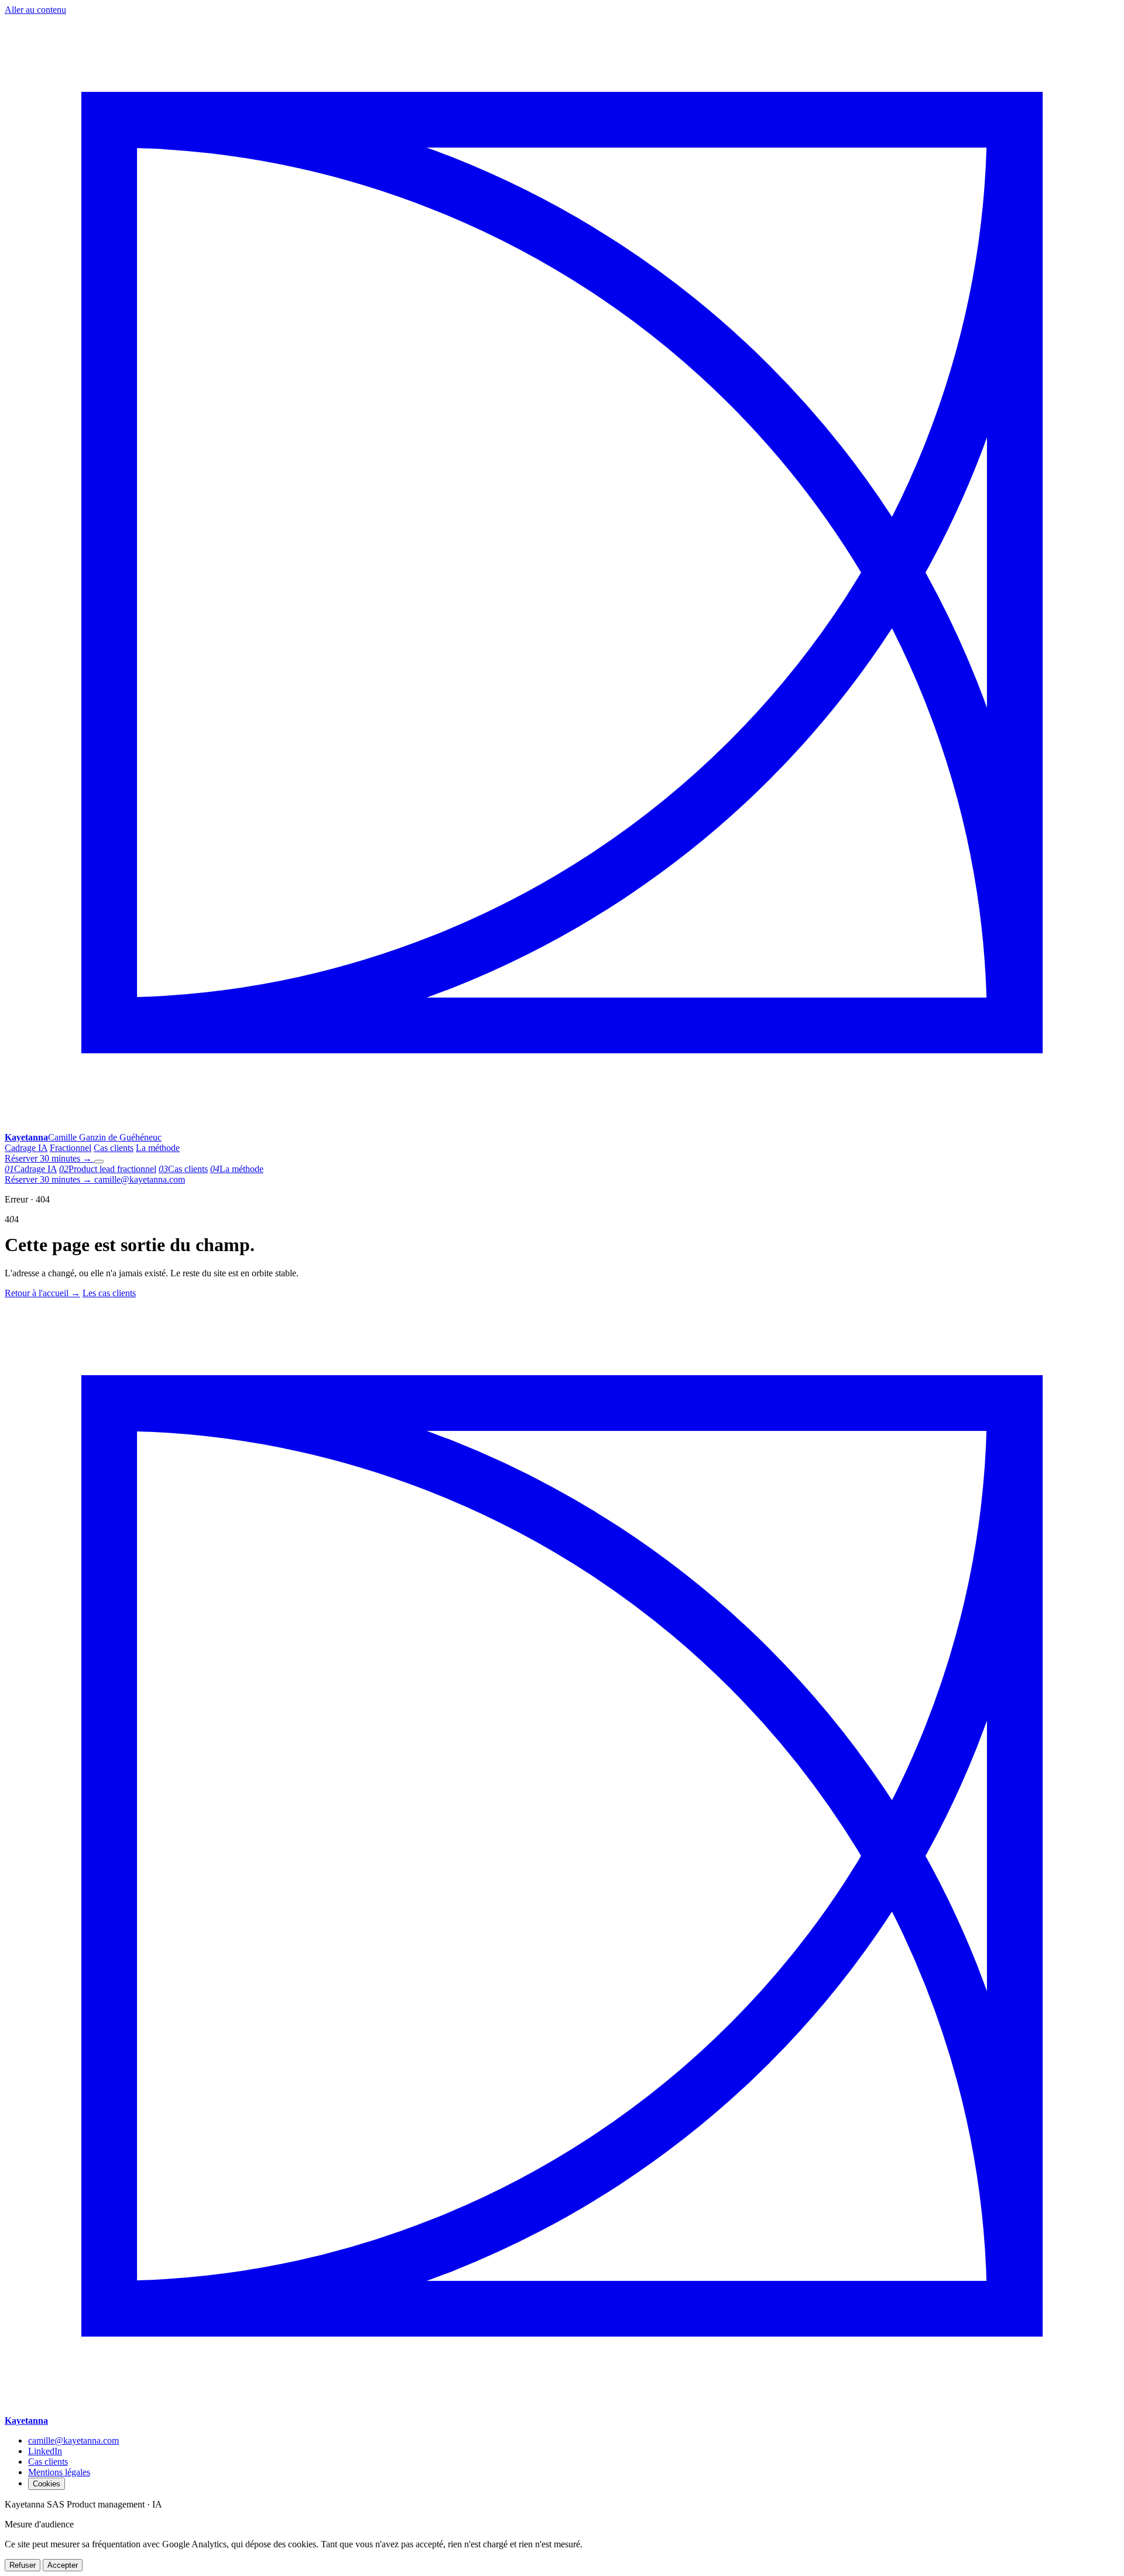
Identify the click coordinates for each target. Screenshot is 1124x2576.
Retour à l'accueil (42, 1293)
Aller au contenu (35, 10)
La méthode (158, 1148)
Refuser (23, 2565)
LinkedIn (45, 2451)
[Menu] (99, 1162)
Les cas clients (109, 1293)
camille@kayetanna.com (140, 1179)
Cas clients (114, 1148)
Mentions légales (59, 2472)
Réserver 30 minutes (48, 1158)
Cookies (47, 2484)
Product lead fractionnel (108, 1169)
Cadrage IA (26, 1148)
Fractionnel (71, 1148)
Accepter (63, 2565)
